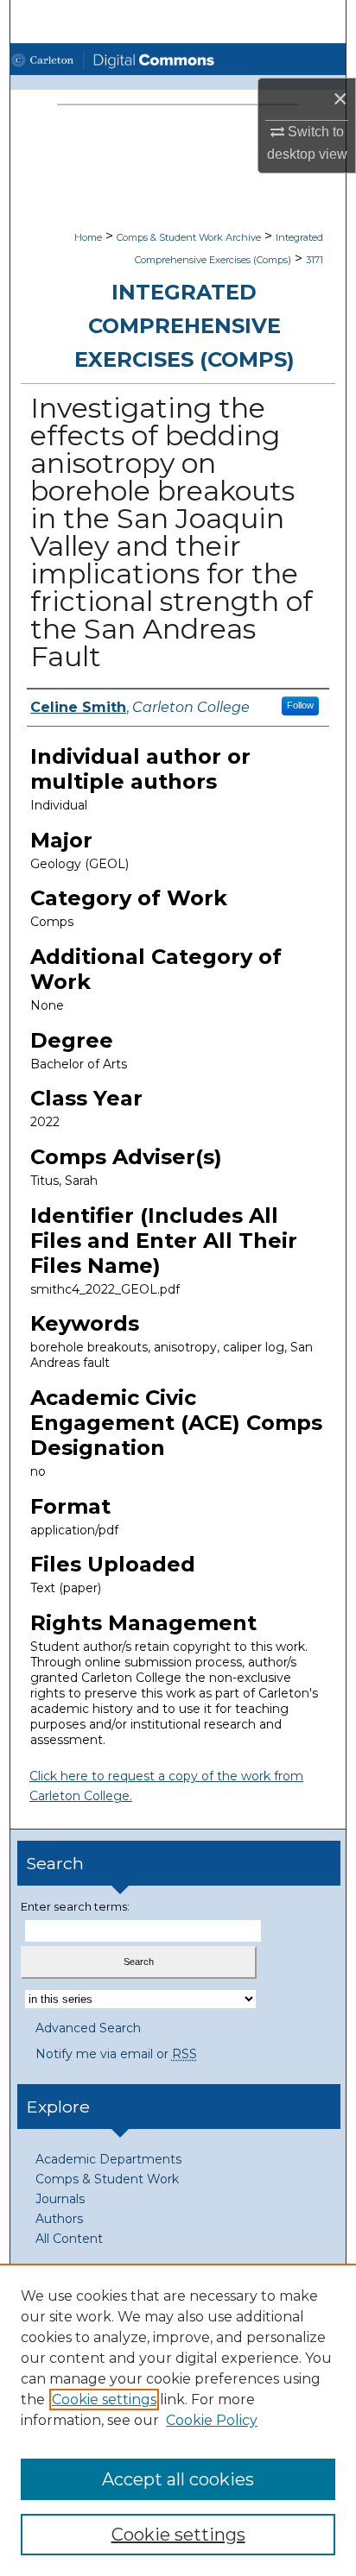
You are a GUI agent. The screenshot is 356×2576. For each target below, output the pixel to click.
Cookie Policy (212, 2420)
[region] (178, 2420)
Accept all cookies (178, 2479)
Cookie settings (104, 2400)
